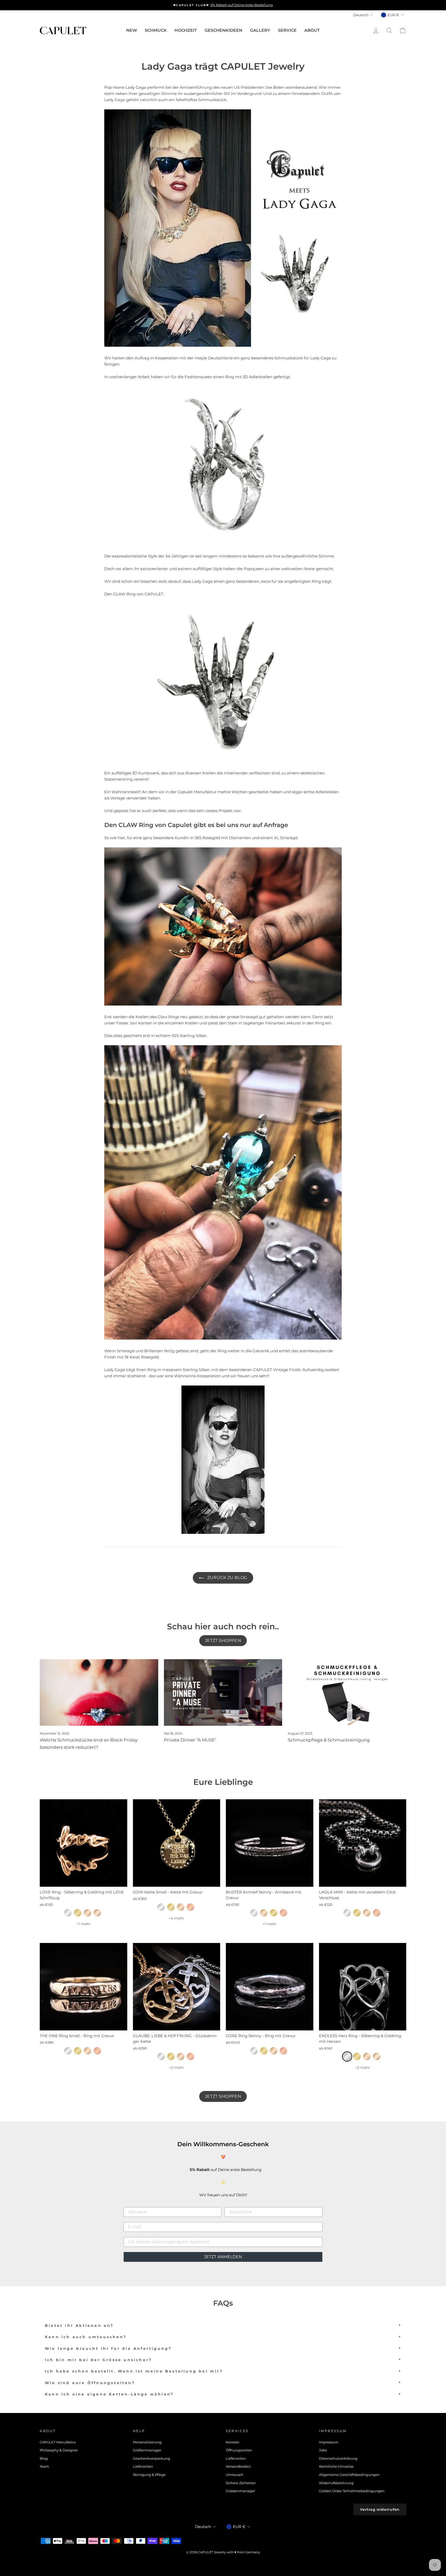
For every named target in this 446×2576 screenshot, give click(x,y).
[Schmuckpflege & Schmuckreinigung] (347, 1692)
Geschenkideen (224, 30)
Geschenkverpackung (152, 2458)
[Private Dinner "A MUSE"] (223, 1692)
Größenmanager (147, 2450)
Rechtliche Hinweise (336, 2466)
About (312, 30)
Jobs (323, 2450)
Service (287, 30)
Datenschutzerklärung (338, 2458)
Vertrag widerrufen (380, 2509)
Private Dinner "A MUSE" (190, 1740)
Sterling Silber (68, 1913)
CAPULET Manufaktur (58, 2442)
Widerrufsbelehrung (336, 2483)
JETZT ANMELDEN (223, 2257)
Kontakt (233, 2442)
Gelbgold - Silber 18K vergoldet (78, 1913)
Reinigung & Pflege (149, 2475)
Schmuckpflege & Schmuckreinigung (329, 1740)
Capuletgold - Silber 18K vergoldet (87, 1913)
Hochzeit (186, 30)
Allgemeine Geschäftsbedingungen (349, 2475)
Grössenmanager (240, 2491)
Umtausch (235, 2475)
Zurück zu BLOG (226, 1578)
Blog (44, 2458)
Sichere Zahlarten (241, 2483)
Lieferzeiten (143, 2466)
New (132, 30)
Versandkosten (238, 2466)
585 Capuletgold (97, 1913)
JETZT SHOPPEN (223, 1641)
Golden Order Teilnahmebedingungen (352, 2491)
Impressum (329, 2442)
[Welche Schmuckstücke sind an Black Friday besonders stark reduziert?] (99, 1692)
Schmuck (156, 30)
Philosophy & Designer (59, 2450)
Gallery (260, 30)
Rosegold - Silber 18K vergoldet (190, 1907)
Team (44, 2466)
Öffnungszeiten (239, 2450)
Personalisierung (147, 2442)
